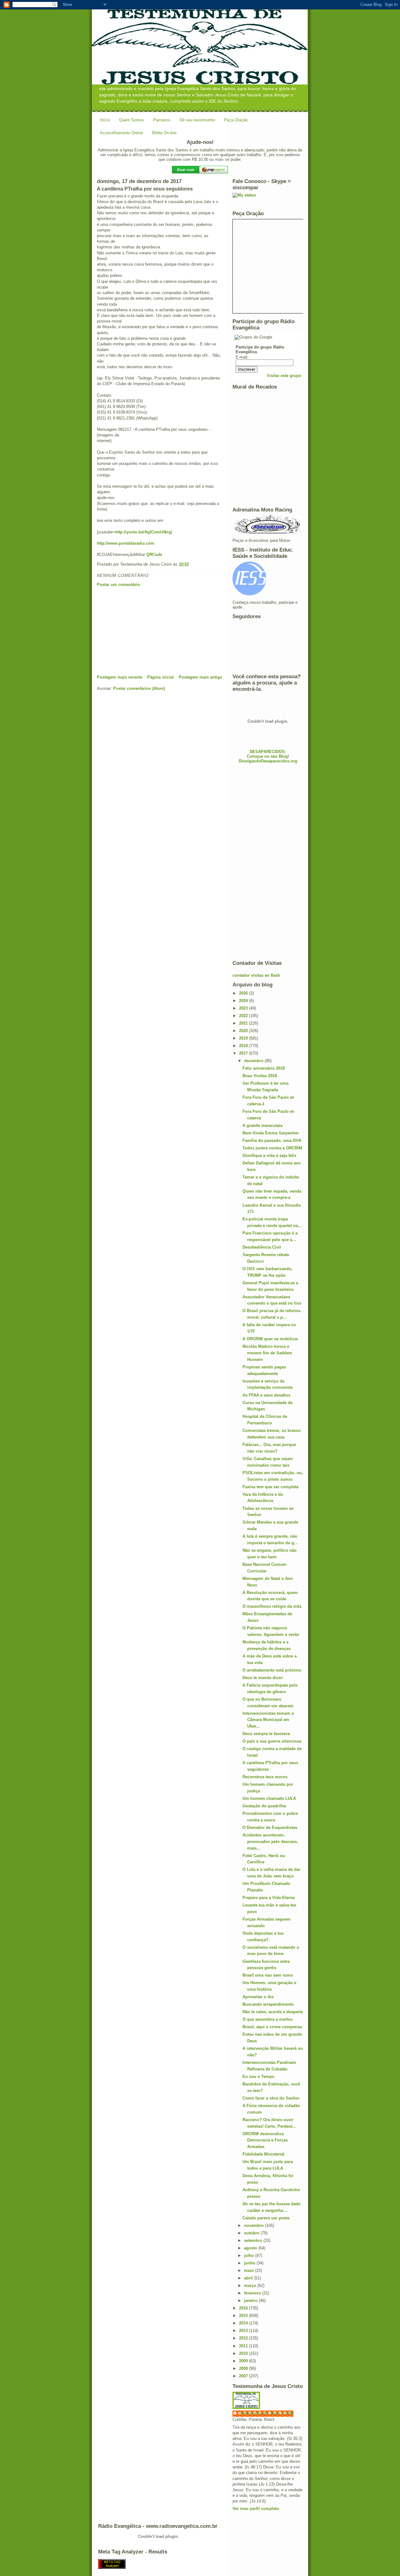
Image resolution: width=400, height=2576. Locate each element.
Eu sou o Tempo (258, 2077)
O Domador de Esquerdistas (270, 1828)
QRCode (154, 555)
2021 (244, 1023)
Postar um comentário (118, 585)
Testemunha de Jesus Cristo (266, 2413)
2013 (244, 2331)
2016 (244, 2308)
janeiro (251, 2301)
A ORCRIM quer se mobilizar (270, 1339)
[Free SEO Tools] (200, 2564)
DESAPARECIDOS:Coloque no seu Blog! (268, 754)
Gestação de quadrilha (264, 1806)
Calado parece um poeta (266, 2218)
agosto (251, 2248)
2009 (244, 2361)
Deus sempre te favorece (266, 1734)
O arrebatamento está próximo (272, 1670)
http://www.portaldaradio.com (126, 543)
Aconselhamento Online (122, 133)
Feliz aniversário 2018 (264, 1068)
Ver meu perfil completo (256, 2509)
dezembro (254, 1061)
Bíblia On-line (164, 133)
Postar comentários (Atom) (139, 688)
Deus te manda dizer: (263, 1678)
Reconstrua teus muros (265, 1777)
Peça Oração (236, 120)
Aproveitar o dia (258, 1997)
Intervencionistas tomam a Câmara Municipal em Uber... (268, 1720)
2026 (244, 993)
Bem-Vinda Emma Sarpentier (271, 1133)
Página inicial (160, 677)
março (251, 2286)
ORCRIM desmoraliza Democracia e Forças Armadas (265, 2140)
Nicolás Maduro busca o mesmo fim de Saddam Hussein (267, 1353)
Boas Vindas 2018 (260, 1076)
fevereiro (253, 2293)
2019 (244, 1038)
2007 (244, 2376)
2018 (244, 1046)
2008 (244, 2368)
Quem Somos (132, 120)
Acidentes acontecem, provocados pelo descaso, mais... (270, 1842)
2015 (244, 2316)
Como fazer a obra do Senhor (271, 2098)
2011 (244, 2346)
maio (250, 2271)
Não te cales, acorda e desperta (273, 2012)
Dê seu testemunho (197, 120)
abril (249, 2278)
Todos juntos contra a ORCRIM (272, 1148)
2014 (244, 2323)
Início (105, 120)
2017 (244, 1053)
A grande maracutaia (262, 1125)
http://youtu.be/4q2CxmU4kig (143, 532)
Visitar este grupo (284, 376)
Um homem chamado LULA (269, 1798)
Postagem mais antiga (200, 677)
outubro (252, 2233)
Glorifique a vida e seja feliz (270, 1156)
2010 (244, 2353)
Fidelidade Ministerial (263, 2154)
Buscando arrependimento (268, 2004)
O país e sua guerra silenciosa (272, 1741)
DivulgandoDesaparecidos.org (268, 761)
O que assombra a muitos (267, 2019)
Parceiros (162, 120)
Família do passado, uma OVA (272, 1140)
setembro (254, 2240)
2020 (244, 1031)
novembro (255, 2225)
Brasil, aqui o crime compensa (272, 2027)
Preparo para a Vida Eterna (269, 1898)
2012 (244, 2338)
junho (250, 2263)
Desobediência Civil (262, 1247)
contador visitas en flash (256, 975)
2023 (244, 1008)
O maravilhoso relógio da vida (272, 1606)
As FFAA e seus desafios (266, 1395)
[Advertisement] (144, 631)
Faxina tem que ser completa (270, 1487)
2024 (244, 1001)
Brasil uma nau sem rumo (268, 1975)
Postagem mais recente (120, 677)
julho (250, 2255)
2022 (244, 1016)
